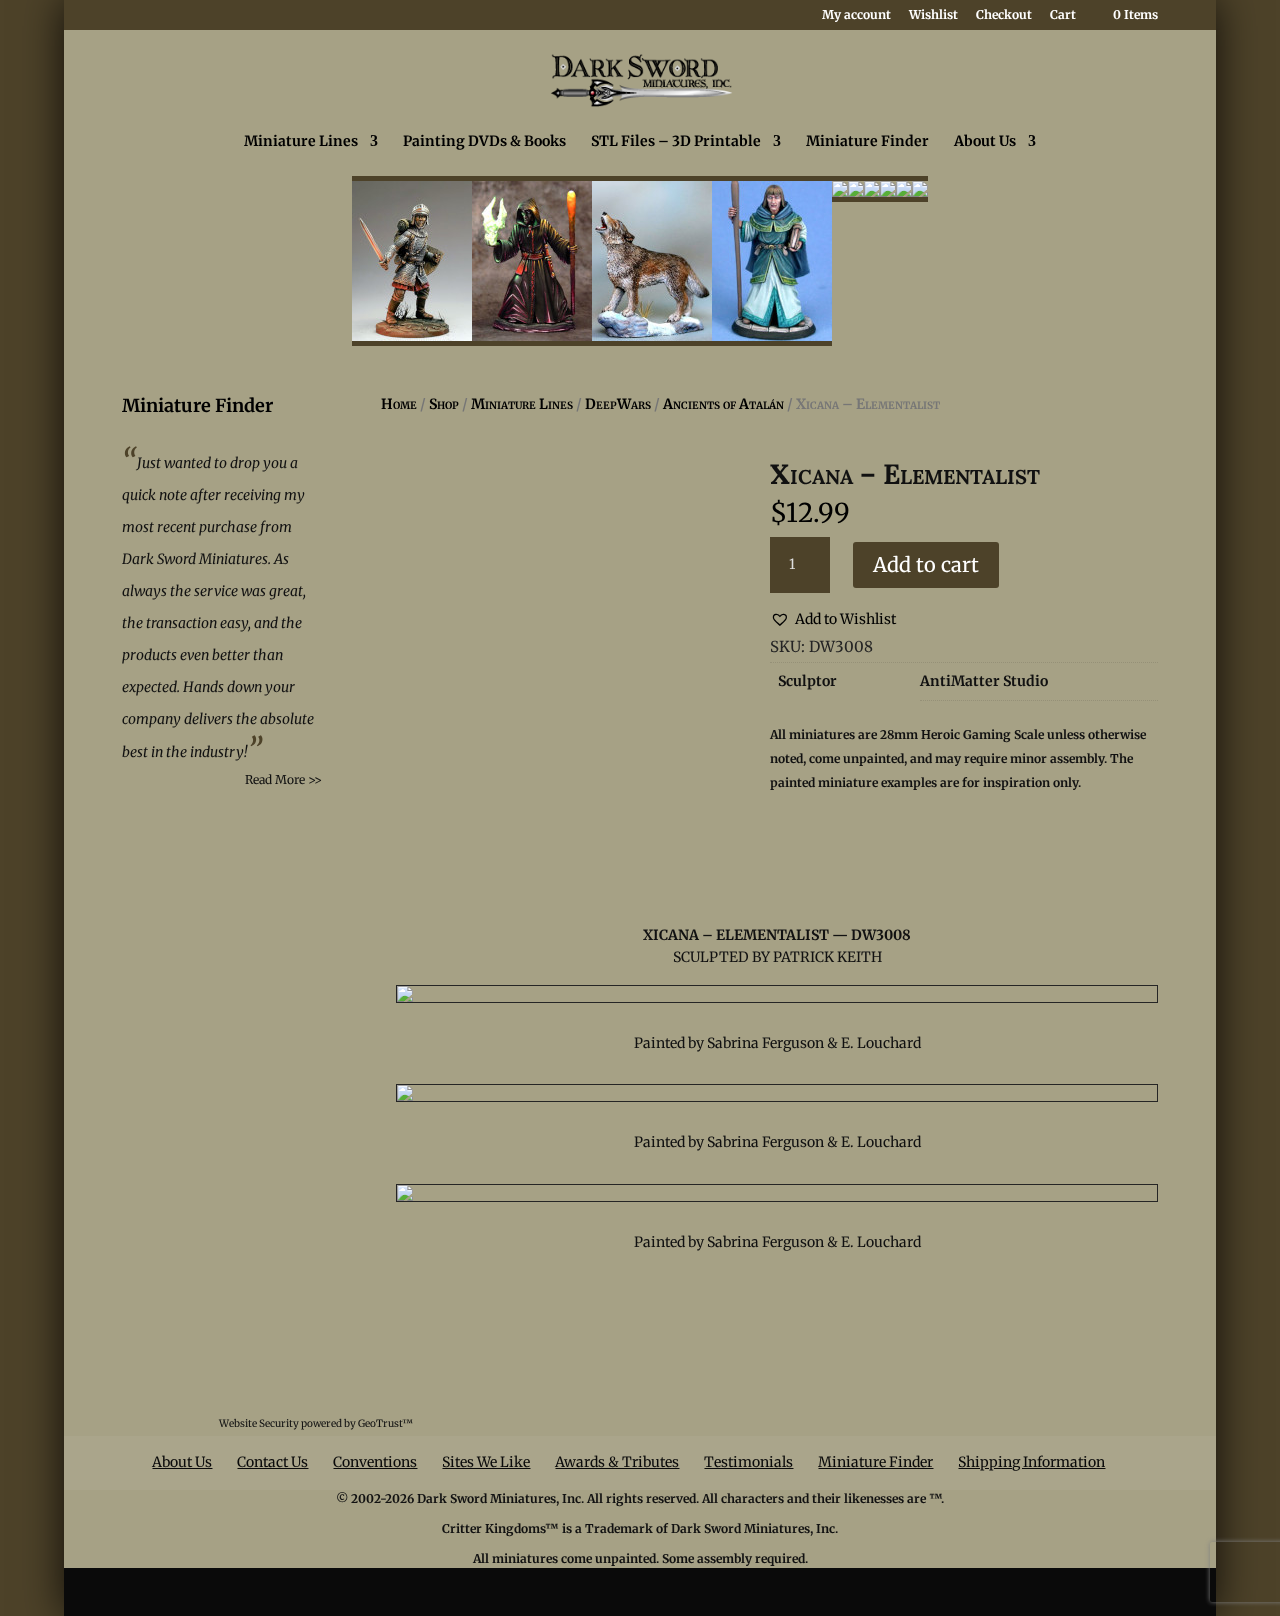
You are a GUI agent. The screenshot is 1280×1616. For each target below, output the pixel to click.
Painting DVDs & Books (484, 142)
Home (399, 404)
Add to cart (926, 564)
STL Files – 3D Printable (676, 142)
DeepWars (618, 404)
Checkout (1004, 15)
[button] (833, 620)
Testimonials (748, 1462)
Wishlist (933, 15)
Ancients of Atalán (723, 404)
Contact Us (272, 1462)
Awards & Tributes (617, 1462)
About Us (985, 142)
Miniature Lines (301, 142)
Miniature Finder (867, 142)
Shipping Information (1031, 1462)
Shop (444, 404)
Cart (1063, 15)
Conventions (375, 1462)
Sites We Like (486, 1462)
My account (856, 15)
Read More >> (283, 779)
